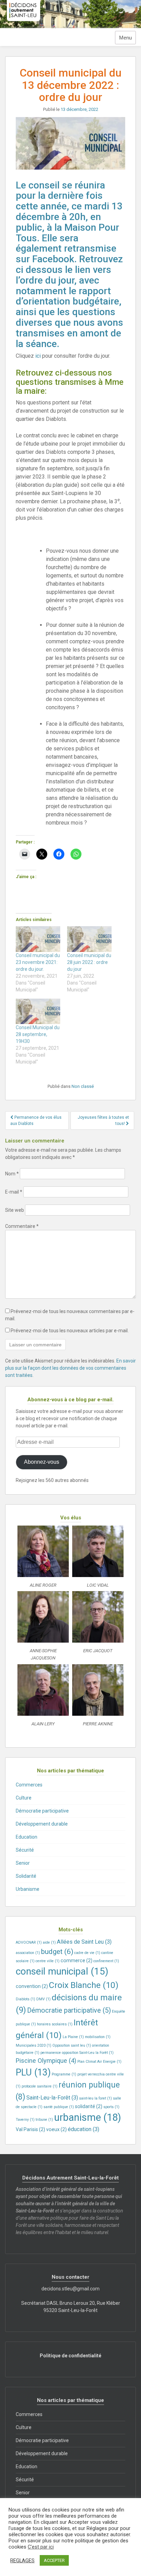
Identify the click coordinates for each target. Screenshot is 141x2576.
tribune (44, 2120)
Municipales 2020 (34, 2045)
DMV (43, 1999)
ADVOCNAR (29, 1942)
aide (49, 1942)
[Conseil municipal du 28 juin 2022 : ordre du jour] (89, 939)
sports (111, 2107)
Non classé (83, 1086)
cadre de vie (87, 1953)
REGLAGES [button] (22, 2561)
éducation (84, 2129)
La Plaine (73, 2037)
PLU (33, 2072)
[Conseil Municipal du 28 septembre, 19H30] (38, 1011)
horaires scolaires (55, 2024)
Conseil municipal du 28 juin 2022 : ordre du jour (89, 962)
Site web (15, 1210)
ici (38, 356)
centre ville (48, 1961)
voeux (56, 2129)
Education (27, 1837)
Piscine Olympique (46, 2061)
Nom (12, 1174)
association (28, 1953)
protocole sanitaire (40, 2086)
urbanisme (88, 2117)
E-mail (14, 1192)
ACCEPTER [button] (54, 2560)
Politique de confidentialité (70, 2356)
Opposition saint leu (72, 2045)
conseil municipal (62, 1971)
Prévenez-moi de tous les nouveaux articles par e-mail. (70, 1331)
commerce (76, 1960)
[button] (43, 1558)
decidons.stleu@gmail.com (70, 2289)
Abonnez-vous (42, 1462)
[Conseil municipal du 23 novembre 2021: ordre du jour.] (38, 939)
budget (57, 1951)
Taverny (25, 2120)
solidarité (89, 2106)
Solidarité (26, 1876)
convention (32, 1986)
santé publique (59, 2107)
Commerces (29, 1785)
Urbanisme (28, 1889)
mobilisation (98, 2037)
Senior (23, 1863)
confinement (106, 1961)
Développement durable (42, 1824)
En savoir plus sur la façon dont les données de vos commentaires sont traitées (70, 1368)
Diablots (25, 1999)
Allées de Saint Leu (84, 1942)
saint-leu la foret (95, 2098)
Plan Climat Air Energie (99, 2062)
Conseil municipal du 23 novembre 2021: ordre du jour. (38, 962)
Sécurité (25, 1850)
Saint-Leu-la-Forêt (52, 2098)
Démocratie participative (42, 1811)
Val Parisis (30, 2129)
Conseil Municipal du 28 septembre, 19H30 (38, 1034)
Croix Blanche (84, 1985)
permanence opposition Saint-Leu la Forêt (77, 2053)
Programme (64, 2074)
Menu (125, 38)
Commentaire (22, 1226)
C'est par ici (41, 2547)
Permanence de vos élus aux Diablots (36, 1120)
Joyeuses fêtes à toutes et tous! (103, 1120)
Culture (24, 1798)
